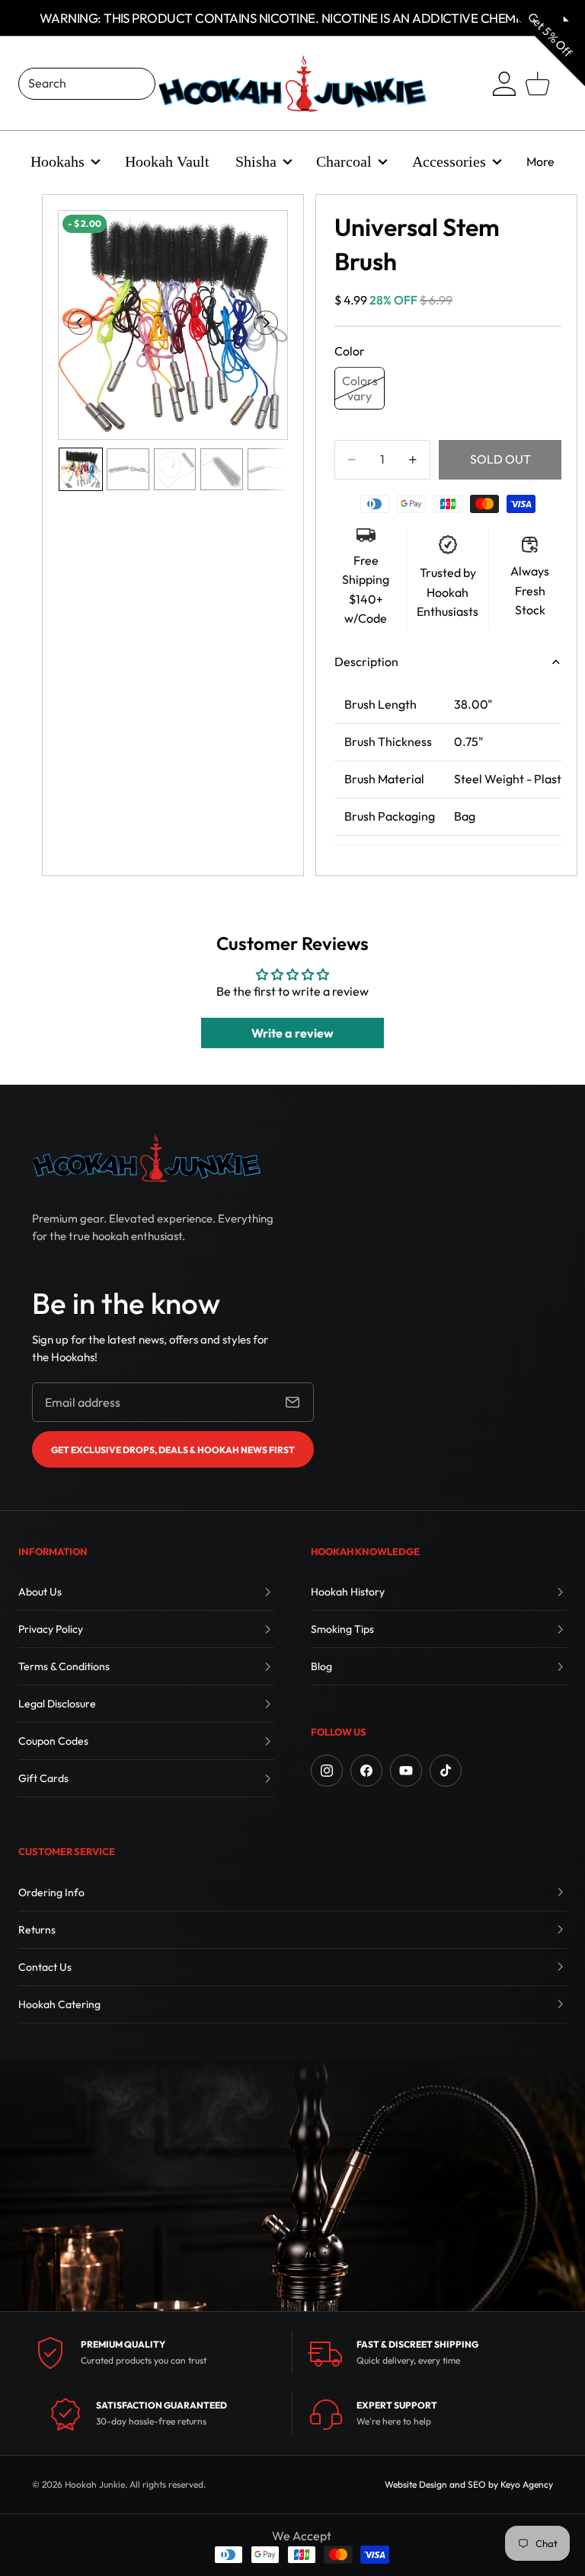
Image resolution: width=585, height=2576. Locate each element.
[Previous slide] (75, 325)
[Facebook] (366, 1771)
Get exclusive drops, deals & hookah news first (173, 1450)
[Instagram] (327, 1771)
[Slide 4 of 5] (222, 470)
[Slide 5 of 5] (269, 470)
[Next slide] (271, 325)
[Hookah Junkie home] (146, 1158)
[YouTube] (406, 1771)
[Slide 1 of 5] (81, 470)
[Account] (504, 84)
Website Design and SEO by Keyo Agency (469, 2484)
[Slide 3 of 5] (175, 470)
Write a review (292, 1033)
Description (366, 662)
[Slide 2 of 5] (128, 470)
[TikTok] (446, 1771)
